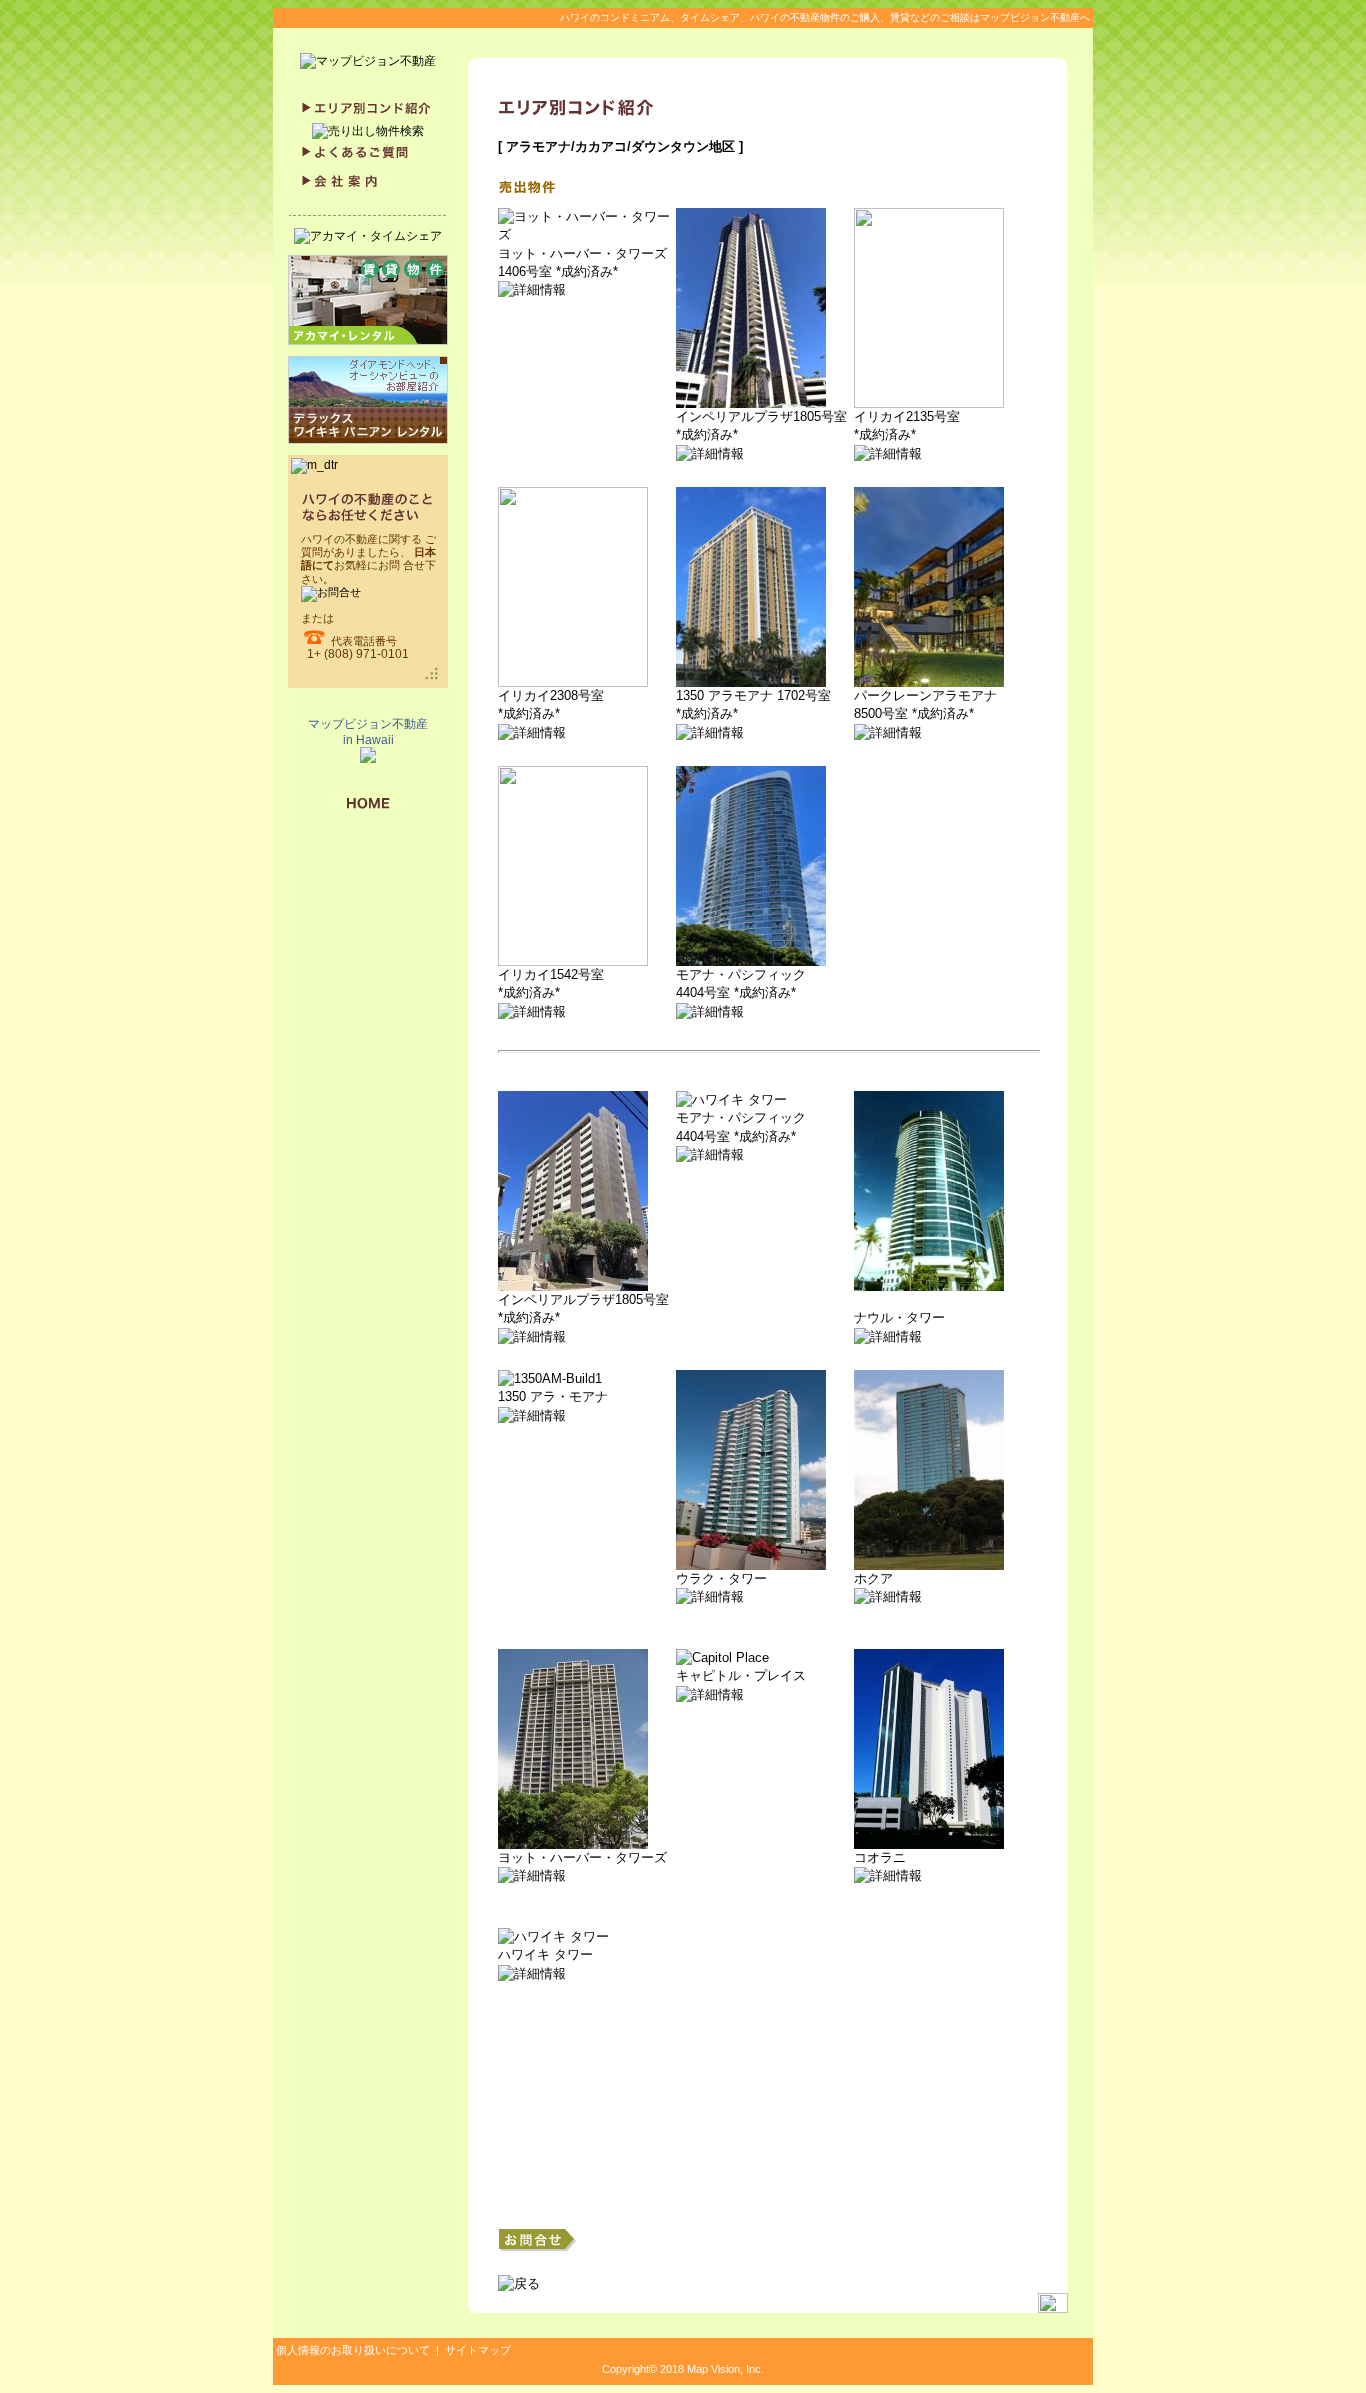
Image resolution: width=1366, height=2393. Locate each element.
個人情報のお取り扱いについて (353, 2350)
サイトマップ (478, 2350)
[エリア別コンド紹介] (368, 116)
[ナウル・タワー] (888, 1336)
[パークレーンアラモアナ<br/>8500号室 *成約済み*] (888, 732)
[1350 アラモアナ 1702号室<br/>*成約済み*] (710, 732)
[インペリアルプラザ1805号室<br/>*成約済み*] (710, 453)
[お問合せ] (331, 592)
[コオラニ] (888, 1875)
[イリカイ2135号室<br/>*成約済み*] (888, 453)
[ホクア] (888, 1596)
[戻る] (519, 2283)
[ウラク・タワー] (710, 1596)
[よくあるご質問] (368, 161)
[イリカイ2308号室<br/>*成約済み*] (532, 732)
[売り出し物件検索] (368, 131)
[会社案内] (368, 189)
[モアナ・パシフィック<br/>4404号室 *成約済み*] (710, 1011)
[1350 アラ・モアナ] (532, 1415)
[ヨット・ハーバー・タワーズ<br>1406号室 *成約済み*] (532, 289)
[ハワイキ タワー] (532, 1973)
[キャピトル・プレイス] (710, 1694)
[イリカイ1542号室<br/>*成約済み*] (532, 1011)
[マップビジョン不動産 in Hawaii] (368, 759)
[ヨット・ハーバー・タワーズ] (532, 1875)
